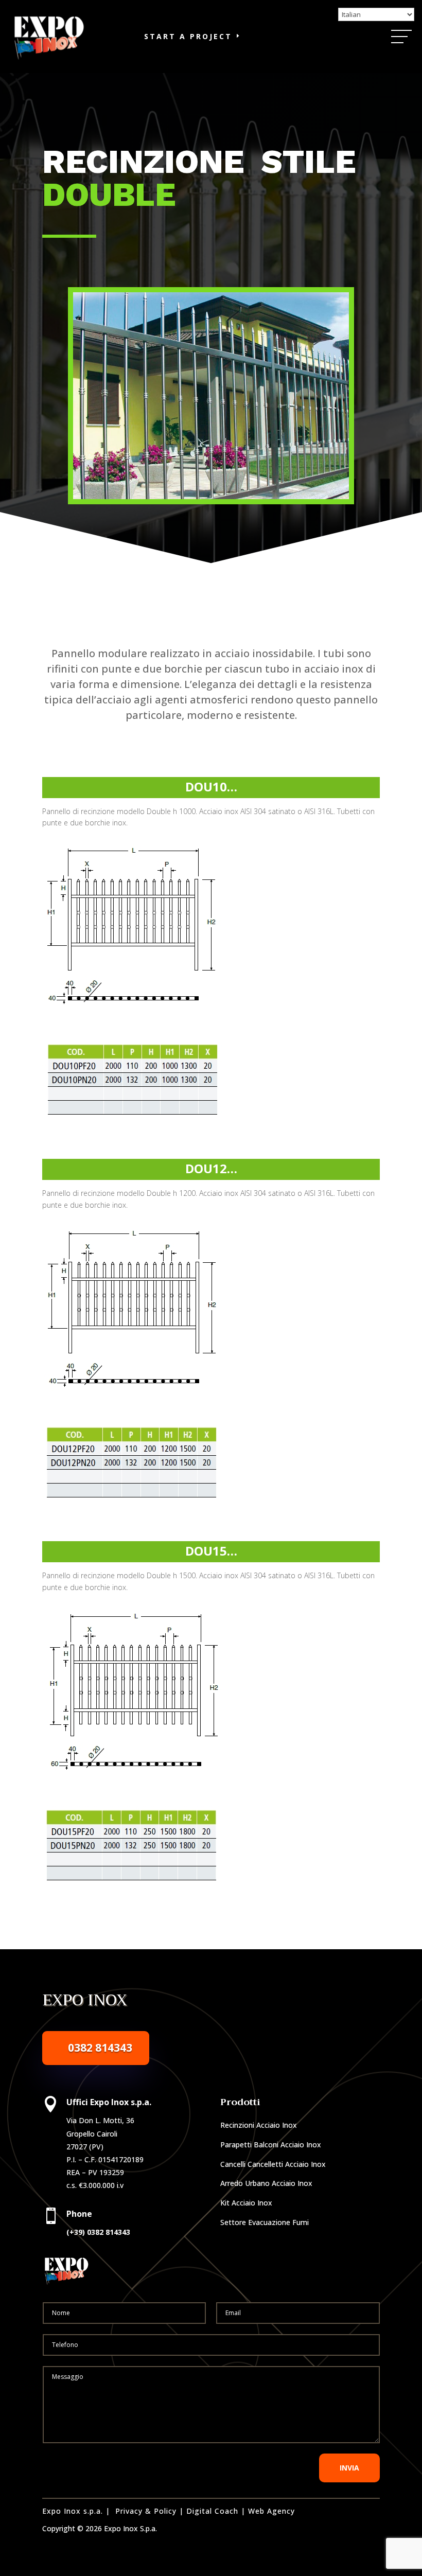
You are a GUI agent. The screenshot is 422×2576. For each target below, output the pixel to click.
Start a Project (188, 36)
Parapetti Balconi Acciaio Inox (271, 2145)
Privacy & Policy (146, 2511)
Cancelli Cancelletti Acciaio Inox (273, 2164)
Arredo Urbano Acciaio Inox (266, 2183)
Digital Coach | (216, 2511)
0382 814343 (100, 2048)
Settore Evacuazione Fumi (265, 2222)
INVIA (349, 2468)
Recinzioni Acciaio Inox (259, 2125)
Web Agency (271, 2511)
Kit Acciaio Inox (246, 2203)
